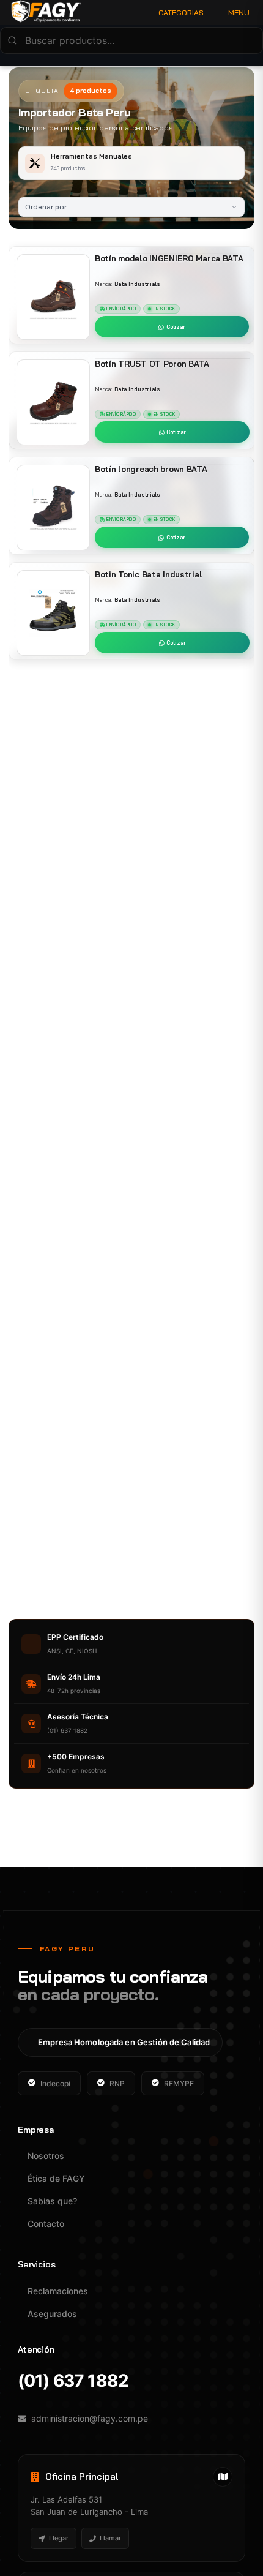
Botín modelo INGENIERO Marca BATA (169, 258)
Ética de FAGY (56, 2178)
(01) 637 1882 (73, 2381)
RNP (117, 2083)
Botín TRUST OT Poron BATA (152, 364)
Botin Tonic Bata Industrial (148, 574)
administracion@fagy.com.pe (90, 2418)
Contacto (46, 2224)
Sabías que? (52, 2201)
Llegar (59, 2538)
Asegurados (52, 2314)
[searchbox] (131, 40)
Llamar (110, 2538)
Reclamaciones (58, 2291)
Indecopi (55, 2083)
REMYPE (179, 2083)
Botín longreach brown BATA (151, 469)
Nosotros (46, 2156)
